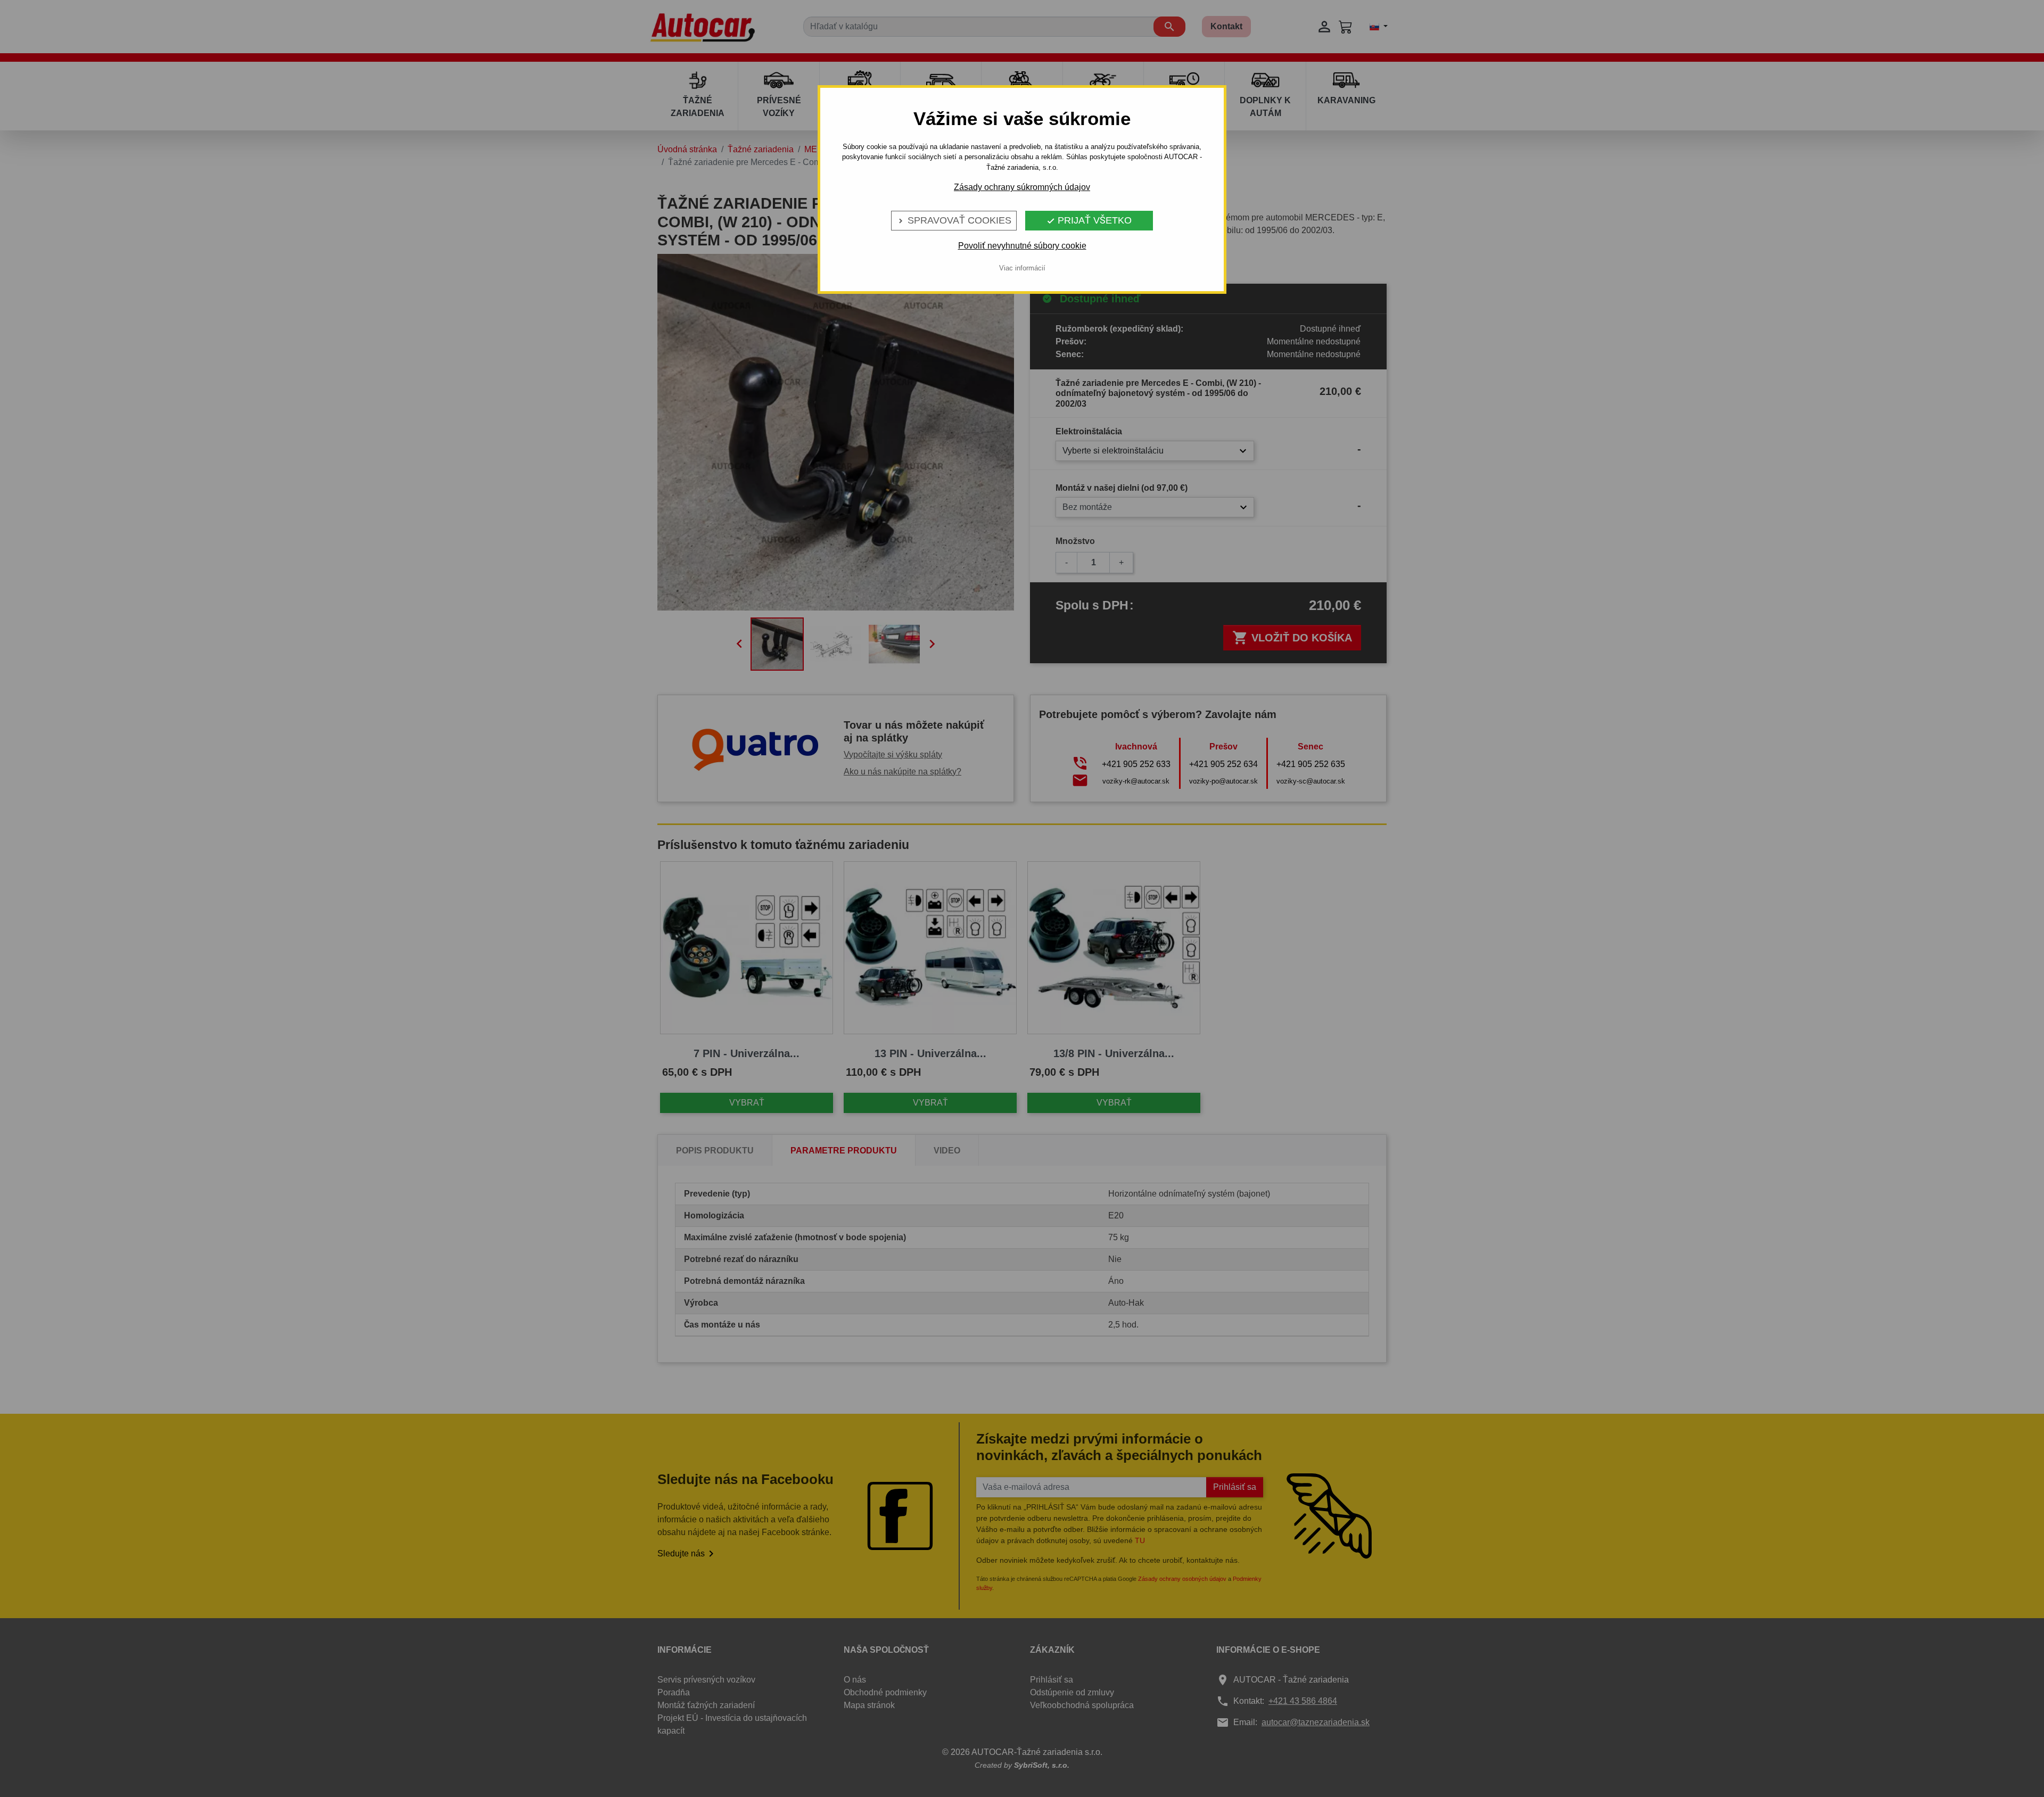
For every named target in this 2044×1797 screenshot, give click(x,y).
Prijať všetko (1089, 220)
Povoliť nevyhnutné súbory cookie (1022, 246)
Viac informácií (1022, 268)
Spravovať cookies (954, 220)
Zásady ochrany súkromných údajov (1022, 187)
